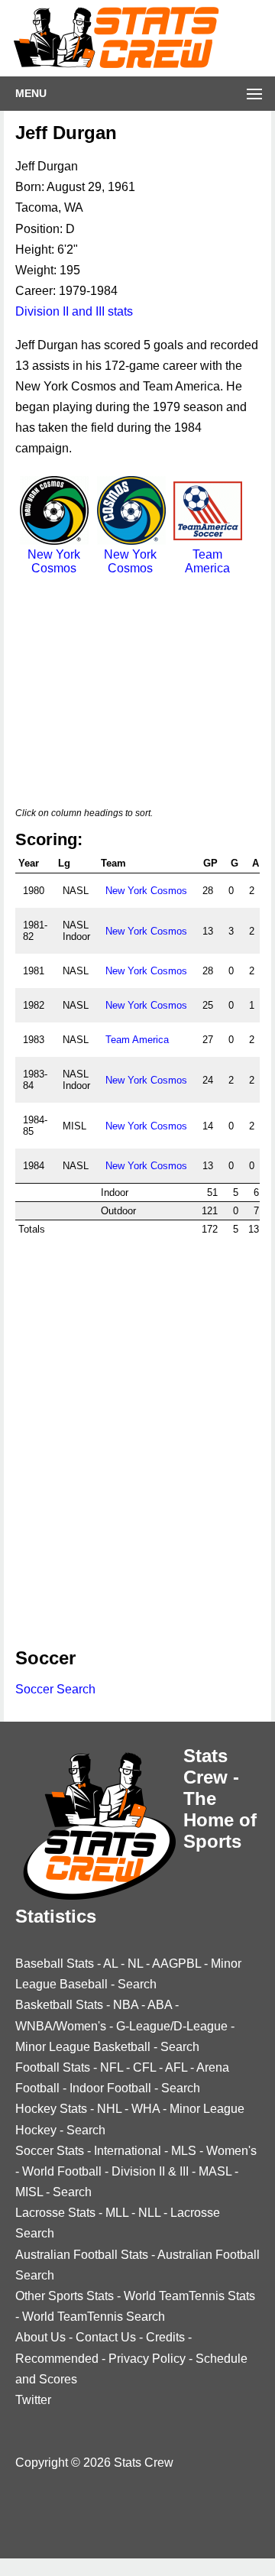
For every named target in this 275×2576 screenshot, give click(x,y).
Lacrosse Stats (55, 2213)
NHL (109, 2109)
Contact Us (106, 2337)
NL (135, 1964)
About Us (40, 2337)
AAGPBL (176, 1964)
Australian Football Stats (82, 2255)
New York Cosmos (54, 561)
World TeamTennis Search (94, 2317)
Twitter (33, 2400)
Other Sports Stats (65, 2296)
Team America (207, 561)
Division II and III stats (74, 311)
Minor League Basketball (83, 2047)
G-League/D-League (172, 2026)
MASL (215, 2171)
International (128, 2151)
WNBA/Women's (61, 2026)
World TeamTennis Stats (189, 2296)
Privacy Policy (147, 2359)
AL (110, 1964)
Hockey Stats (51, 2109)
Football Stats (53, 2067)
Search (137, 1984)
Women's (231, 2151)
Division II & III (150, 2171)
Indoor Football (110, 2088)
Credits (165, 2337)
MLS (184, 2151)
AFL (176, 2067)
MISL (29, 2192)
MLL (117, 2213)
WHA (146, 2109)
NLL (149, 2213)
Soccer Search (55, 1689)
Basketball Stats (59, 2005)
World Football (62, 2171)
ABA (160, 2005)
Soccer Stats (50, 2151)
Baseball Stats (55, 1964)
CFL (144, 2067)
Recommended (57, 2359)
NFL (112, 2067)
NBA (126, 2005)
